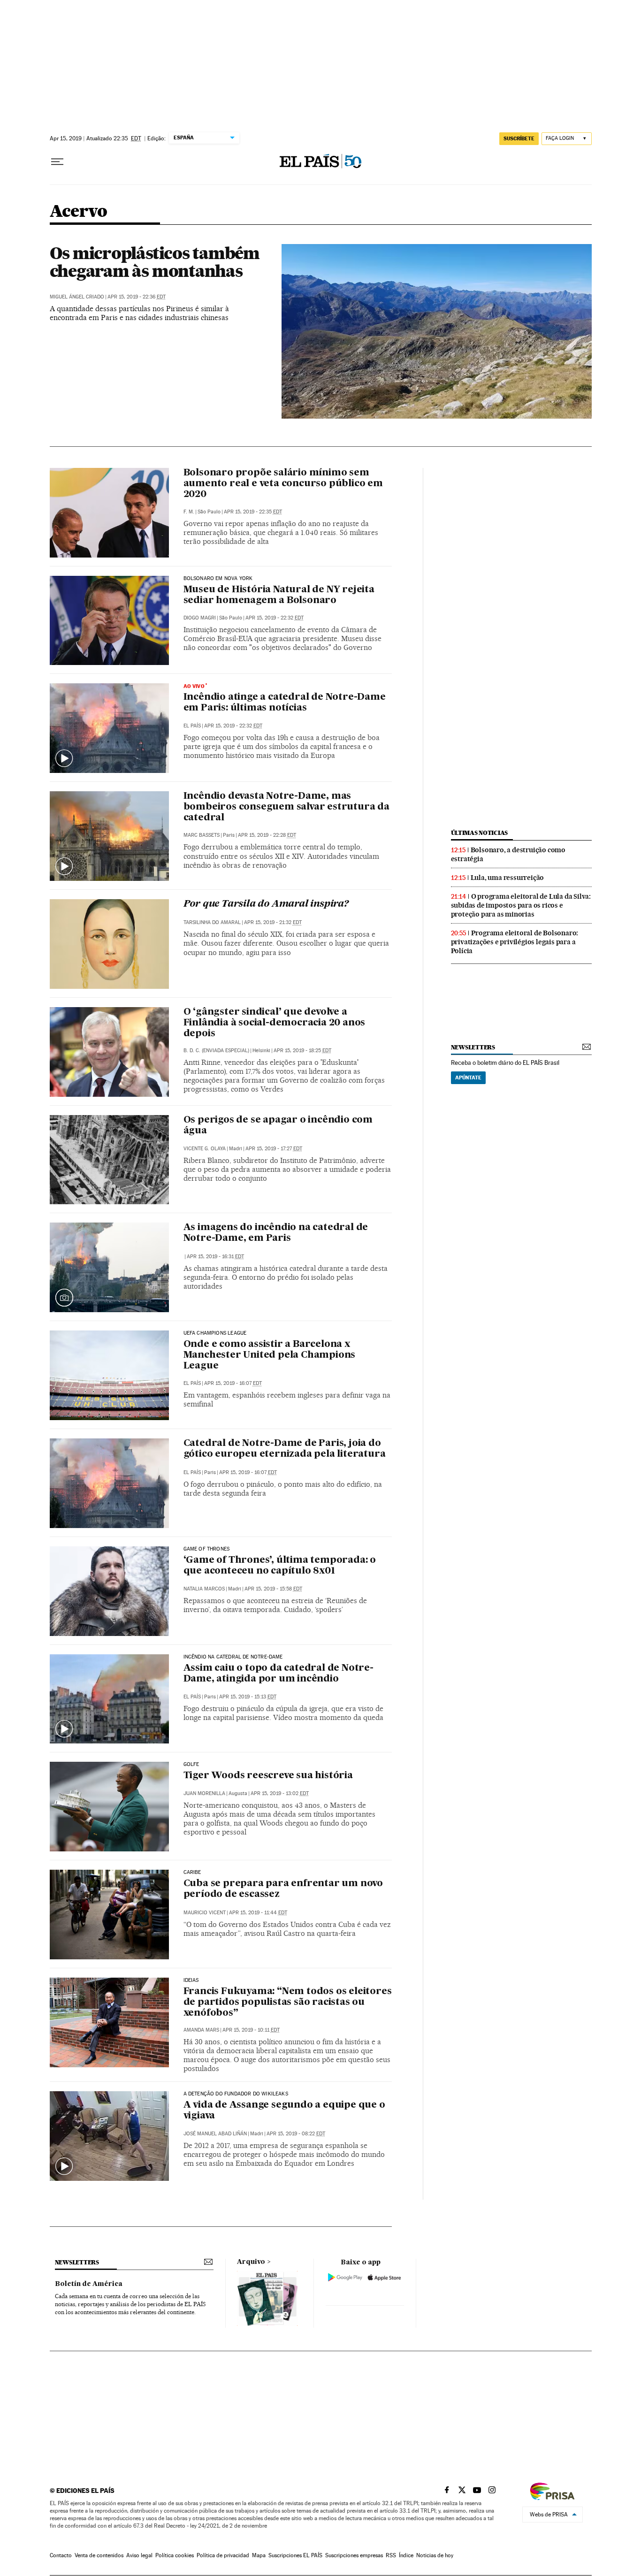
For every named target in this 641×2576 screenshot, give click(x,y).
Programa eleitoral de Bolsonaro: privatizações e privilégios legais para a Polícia (515, 942)
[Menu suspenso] (57, 162)
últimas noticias (480, 833)
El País (192, 726)
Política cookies (175, 2555)
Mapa (259, 2555)
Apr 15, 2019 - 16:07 (233, 1383)
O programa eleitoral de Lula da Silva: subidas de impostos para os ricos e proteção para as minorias (521, 905)
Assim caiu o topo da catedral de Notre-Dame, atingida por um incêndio (279, 1674)
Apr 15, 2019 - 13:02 (280, 1793)
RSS (391, 2555)
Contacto (61, 2555)
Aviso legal (139, 2555)
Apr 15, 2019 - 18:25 (302, 1051)
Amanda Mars (201, 2030)
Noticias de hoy (435, 2555)
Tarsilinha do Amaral (212, 922)
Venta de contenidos (99, 2555)
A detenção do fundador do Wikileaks (236, 2094)
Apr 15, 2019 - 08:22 (296, 2134)
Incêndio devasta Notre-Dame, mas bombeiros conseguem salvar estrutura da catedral (286, 807)
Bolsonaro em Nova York (218, 579)
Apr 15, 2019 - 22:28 (267, 835)
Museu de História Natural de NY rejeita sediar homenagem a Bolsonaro (279, 595)
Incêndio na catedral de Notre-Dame (233, 1657)
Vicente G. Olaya (205, 1149)
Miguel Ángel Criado (77, 297)
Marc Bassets (202, 835)
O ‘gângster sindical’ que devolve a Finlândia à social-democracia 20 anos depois (275, 1023)
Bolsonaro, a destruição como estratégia (508, 854)
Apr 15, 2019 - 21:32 (273, 922)
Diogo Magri (200, 618)
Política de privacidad (223, 2555)
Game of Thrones (207, 1549)
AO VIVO (194, 686)
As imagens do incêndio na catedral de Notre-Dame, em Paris (276, 1233)
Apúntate (468, 1078)
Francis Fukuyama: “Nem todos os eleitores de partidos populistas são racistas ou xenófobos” (288, 2003)
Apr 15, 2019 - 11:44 (258, 1913)
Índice (406, 2555)
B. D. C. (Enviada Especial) (216, 1051)
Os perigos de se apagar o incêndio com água (278, 1126)
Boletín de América (89, 2284)
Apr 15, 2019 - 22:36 (137, 297)
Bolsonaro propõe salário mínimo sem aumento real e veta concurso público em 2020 (283, 484)
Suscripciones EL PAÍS (295, 2555)
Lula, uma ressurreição (507, 878)
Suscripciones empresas (354, 2555)
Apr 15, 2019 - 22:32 (275, 618)
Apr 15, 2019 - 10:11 (251, 2030)
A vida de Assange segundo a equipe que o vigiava (284, 2111)
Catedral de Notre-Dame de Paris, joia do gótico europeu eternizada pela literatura (285, 1449)
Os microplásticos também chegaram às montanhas (155, 262)
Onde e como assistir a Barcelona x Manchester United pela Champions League (270, 1355)
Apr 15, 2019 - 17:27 (274, 1149)
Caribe (192, 1873)
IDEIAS (191, 1980)
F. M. (189, 512)
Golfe (191, 1765)
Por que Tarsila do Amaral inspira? (266, 904)
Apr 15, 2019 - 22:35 (253, 512)
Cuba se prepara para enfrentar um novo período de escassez (283, 1889)
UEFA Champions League (215, 1333)
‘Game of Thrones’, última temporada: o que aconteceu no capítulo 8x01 (280, 1566)
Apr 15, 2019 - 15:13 (248, 1697)
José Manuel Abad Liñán (215, 2134)
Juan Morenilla (204, 1793)
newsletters (473, 1047)
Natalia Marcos (204, 1589)
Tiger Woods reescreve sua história (268, 1776)
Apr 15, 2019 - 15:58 (273, 1589)
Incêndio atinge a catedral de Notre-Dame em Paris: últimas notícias (285, 703)
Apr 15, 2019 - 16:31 (215, 1257)
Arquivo (251, 2262)
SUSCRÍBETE (519, 138)
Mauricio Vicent (205, 1913)
